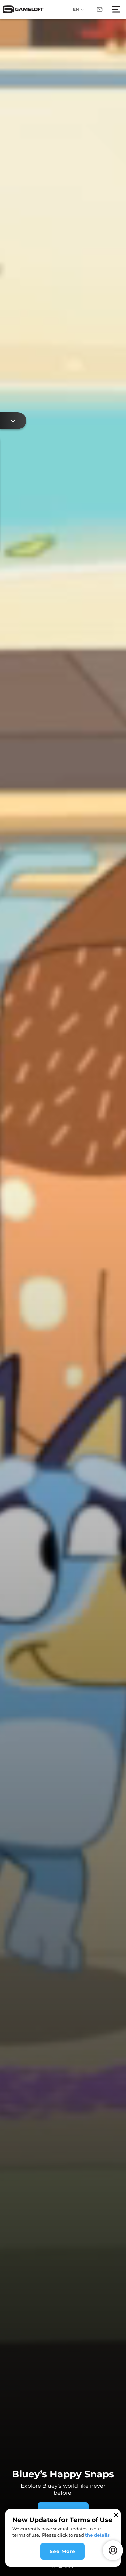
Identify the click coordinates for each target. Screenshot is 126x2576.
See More (62, 2551)
